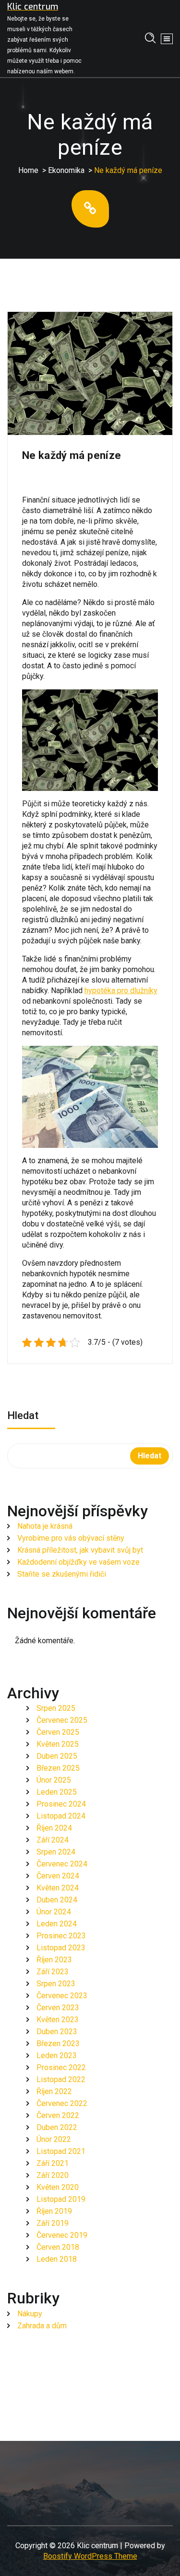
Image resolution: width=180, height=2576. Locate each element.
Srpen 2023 (56, 1984)
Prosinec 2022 (61, 2067)
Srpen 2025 (56, 1708)
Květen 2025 (58, 1744)
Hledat (23, 1416)
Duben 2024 (57, 1900)
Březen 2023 (58, 2044)
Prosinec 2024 (61, 1804)
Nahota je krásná (45, 1526)
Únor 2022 (54, 2139)
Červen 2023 (58, 2008)
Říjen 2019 (54, 2211)
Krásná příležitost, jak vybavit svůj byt (80, 1550)
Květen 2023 (58, 2020)
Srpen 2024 (56, 1852)
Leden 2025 (57, 1792)
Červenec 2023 (62, 1996)
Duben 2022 (57, 2127)
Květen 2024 (58, 1888)
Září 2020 (53, 2175)
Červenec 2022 (62, 2103)
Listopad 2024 (61, 1816)
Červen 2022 (58, 2115)
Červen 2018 (58, 2247)
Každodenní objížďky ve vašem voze (78, 1562)
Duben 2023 (57, 2032)
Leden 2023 (57, 2055)
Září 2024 (53, 1840)
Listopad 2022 (61, 2079)
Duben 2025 (57, 1756)
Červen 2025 (58, 1732)
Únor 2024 (54, 1912)
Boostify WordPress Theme (90, 2556)
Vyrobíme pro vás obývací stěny (71, 1538)
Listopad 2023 (61, 1948)
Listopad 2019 (61, 2199)
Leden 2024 (57, 1924)
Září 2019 (53, 2223)
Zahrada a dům (42, 2326)
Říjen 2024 (54, 1828)
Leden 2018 (57, 2259)
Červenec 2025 (62, 1720)
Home (28, 170)
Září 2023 (53, 1972)
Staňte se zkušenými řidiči (62, 1574)
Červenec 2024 (62, 1864)
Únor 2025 (54, 1780)
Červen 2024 (58, 1876)
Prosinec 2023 (61, 1936)
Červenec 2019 (62, 2235)
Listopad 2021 (61, 2151)
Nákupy (30, 2314)
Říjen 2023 (54, 1960)
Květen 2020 (58, 2187)
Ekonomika (66, 170)
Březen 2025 (58, 1768)
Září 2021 (53, 2163)
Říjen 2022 (54, 2091)
